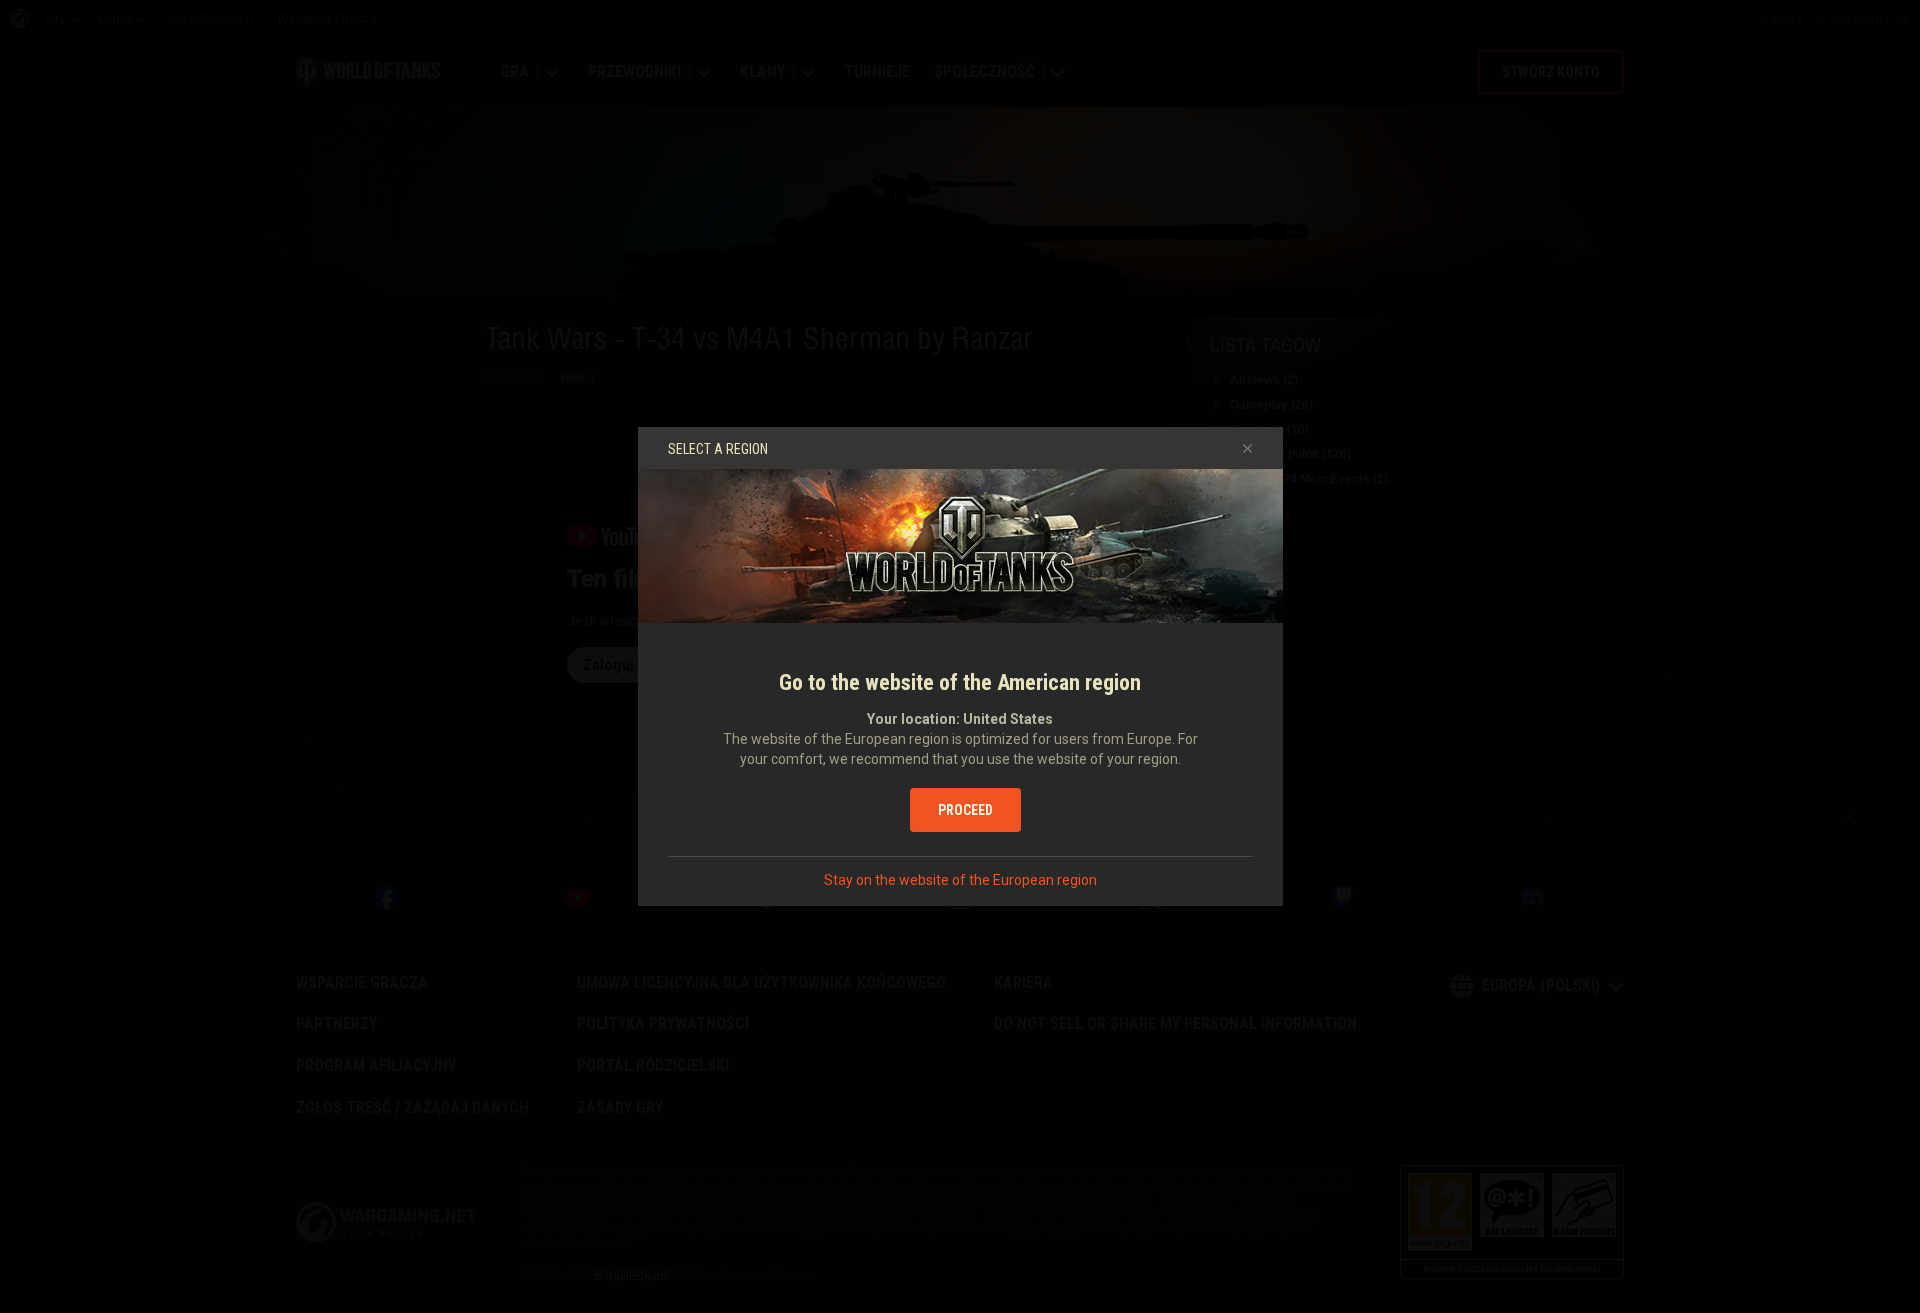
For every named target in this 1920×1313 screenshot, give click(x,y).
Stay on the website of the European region (960, 880)
